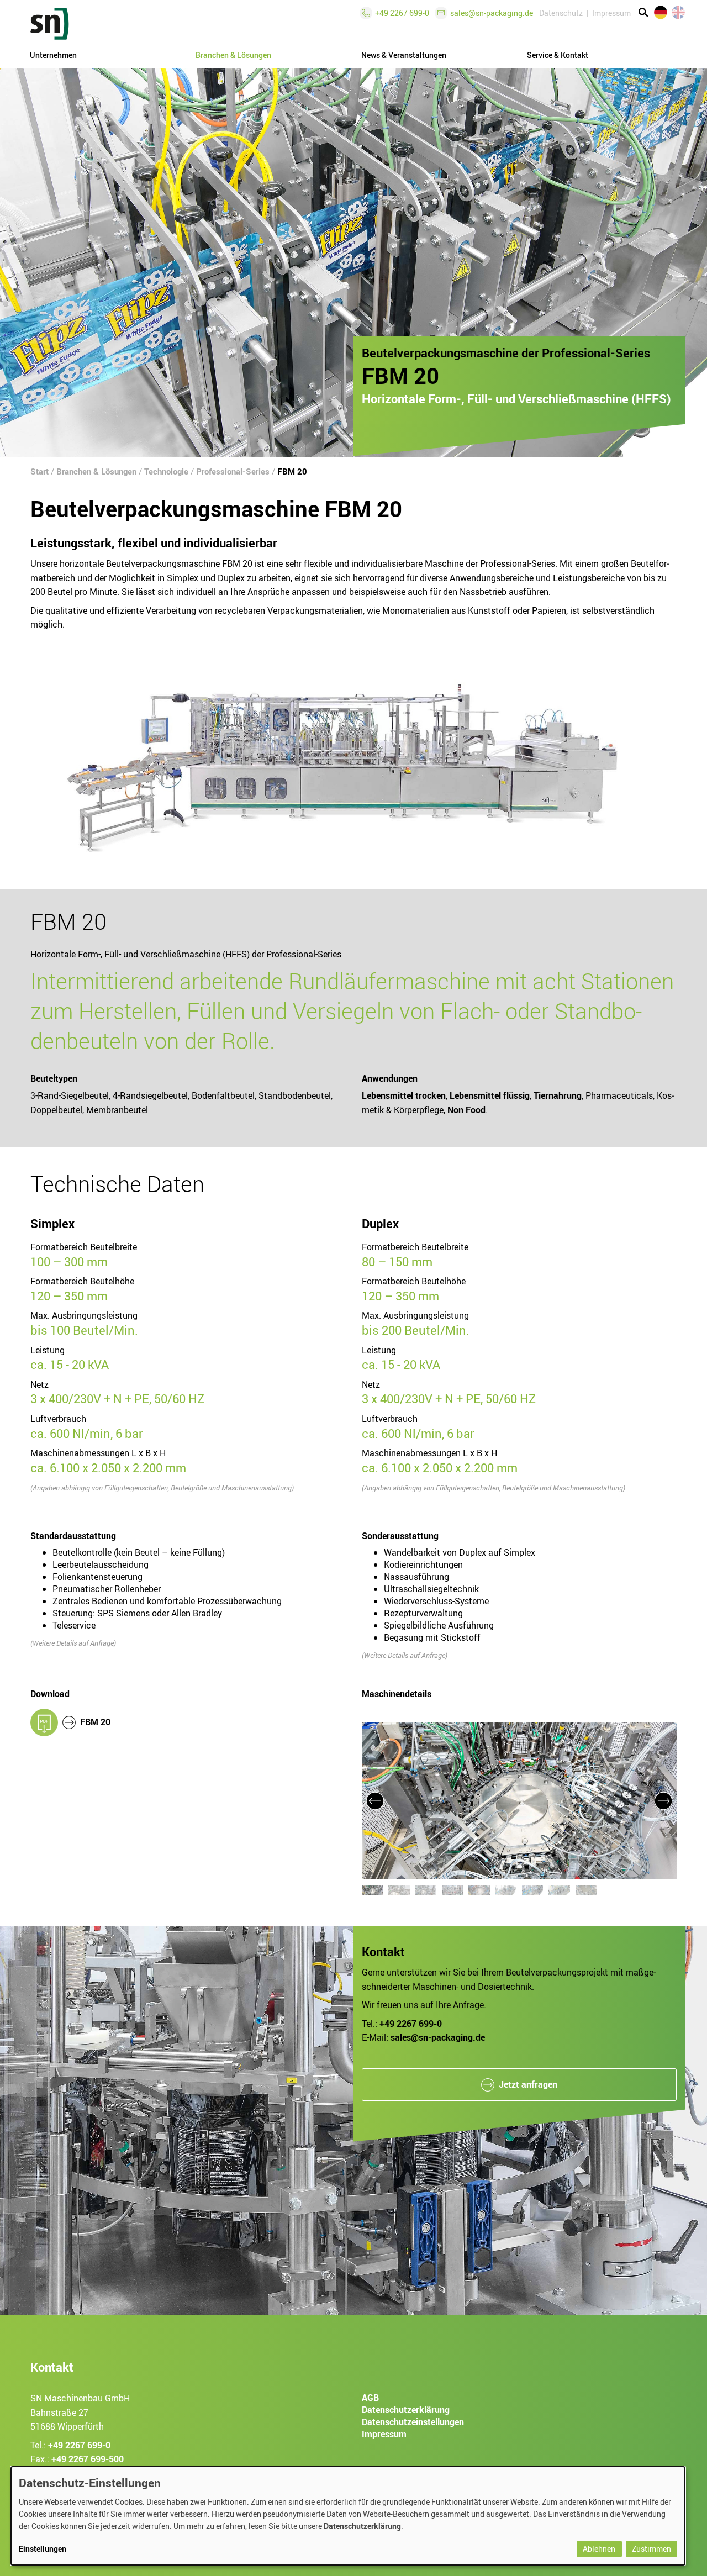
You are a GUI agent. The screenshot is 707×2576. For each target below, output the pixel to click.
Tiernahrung (558, 1095)
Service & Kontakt (558, 55)
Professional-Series (233, 471)
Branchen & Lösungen (96, 471)
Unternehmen (53, 55)
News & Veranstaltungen (404, 55)
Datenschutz (561, 13)
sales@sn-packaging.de (492, 13)
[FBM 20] (44, 1722)
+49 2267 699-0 (79, 2445)
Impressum (611, 13)
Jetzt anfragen (528, 2084)
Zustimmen (651, 2549)
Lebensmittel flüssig (490, 1095)
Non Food (466, 1109)
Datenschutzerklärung (362, 2526)
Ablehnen (599, 2549)
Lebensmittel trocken (404, 1095)
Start (39, 471)
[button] (375, 1801)
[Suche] (643, 13)
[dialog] (348, 2516)
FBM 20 (292, 471)
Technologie (166, 471)
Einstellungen (43, 2549)
